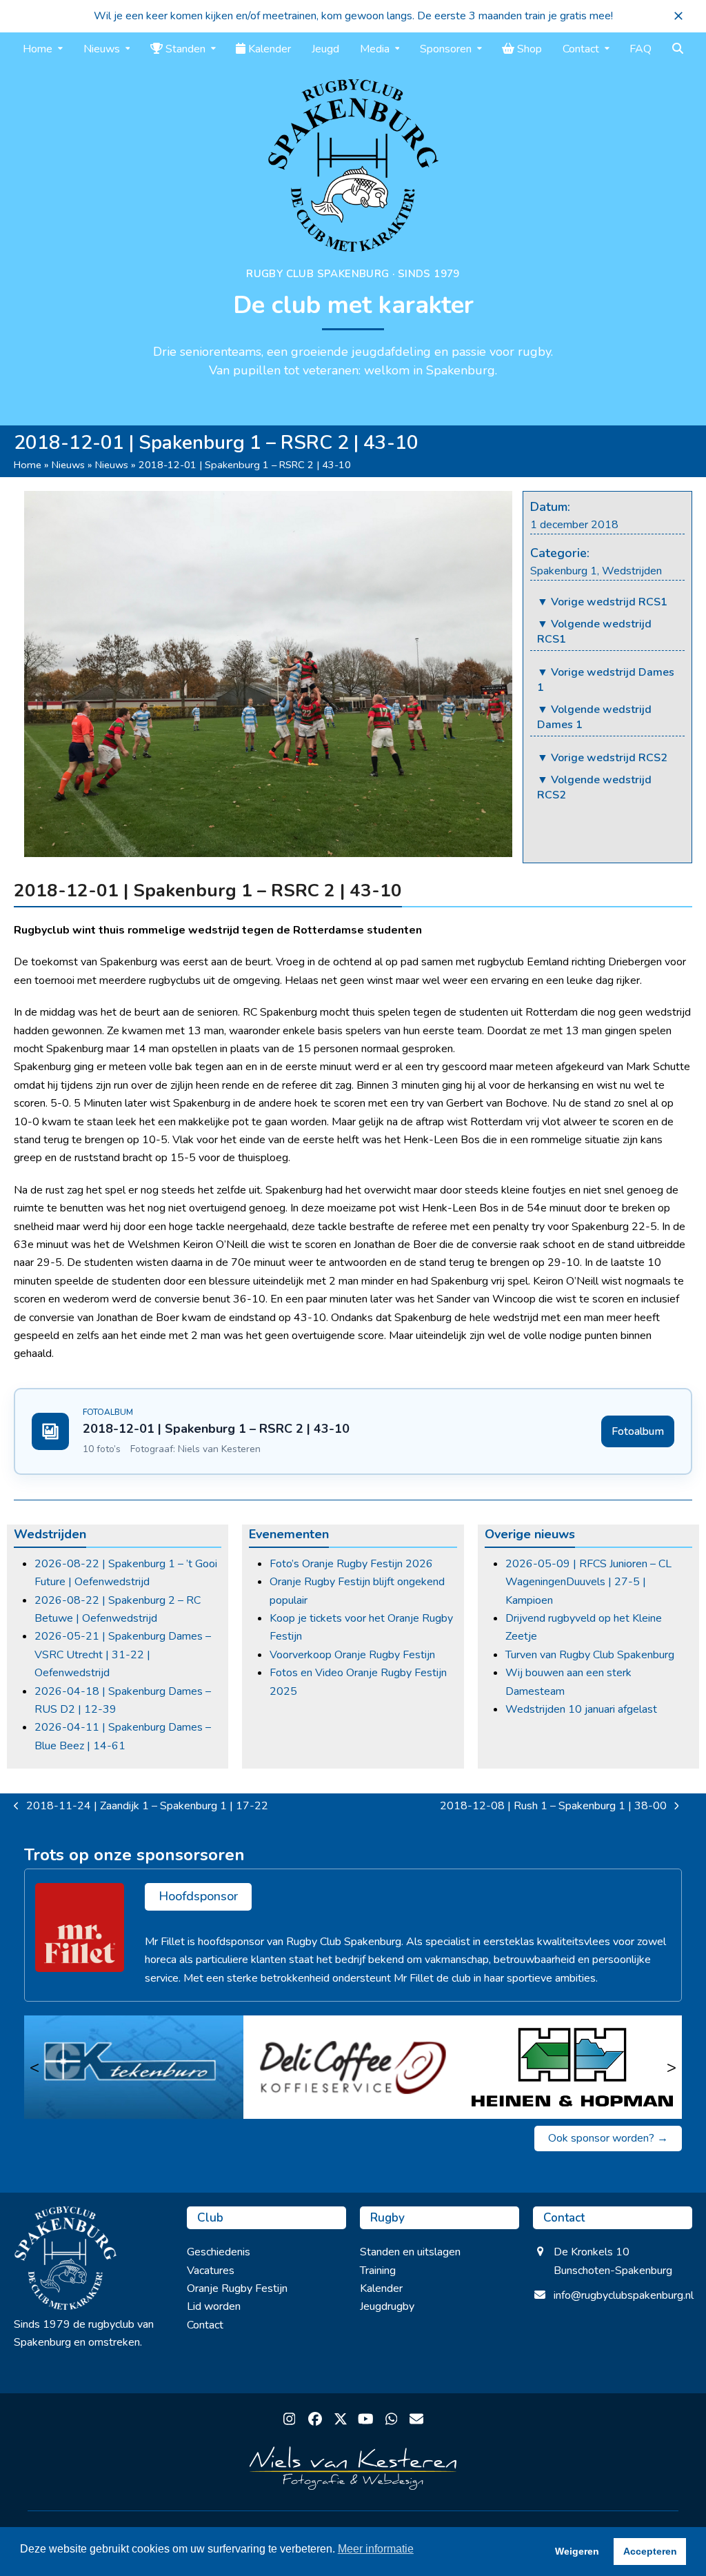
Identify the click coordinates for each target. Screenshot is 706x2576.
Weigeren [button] (577, 2551)
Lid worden (214, 2306)
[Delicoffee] (353, 2067)
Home (28, 465)
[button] (678, 16)
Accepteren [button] (650, 2551)
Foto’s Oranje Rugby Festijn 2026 (351, 1564)
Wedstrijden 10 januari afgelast (581, 1709)
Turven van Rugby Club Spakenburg (590, 1655)
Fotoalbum (638, 1431)
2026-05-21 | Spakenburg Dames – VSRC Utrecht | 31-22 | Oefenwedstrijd (123, 1654)
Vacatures (211, 2271)
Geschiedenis (219, 2252)
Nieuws (68, 465)
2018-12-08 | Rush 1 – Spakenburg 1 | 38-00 (553, 1807)
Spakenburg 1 (564, 571)
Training (378, 2271)
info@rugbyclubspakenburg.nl (624, 2295)
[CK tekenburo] (134, 2067)
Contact (205, 2325)
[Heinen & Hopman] (572, 2067)
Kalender (381, 2288)
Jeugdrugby (387, 2306)
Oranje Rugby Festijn (237, 2288)
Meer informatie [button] (376, 2549)
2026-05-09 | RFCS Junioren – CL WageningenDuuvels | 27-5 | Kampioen (588, 1582)
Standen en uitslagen (410, 2252)
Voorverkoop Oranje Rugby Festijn (352, 1655)
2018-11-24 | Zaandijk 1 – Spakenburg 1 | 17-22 (141, 1807)
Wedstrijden (632, 571)
